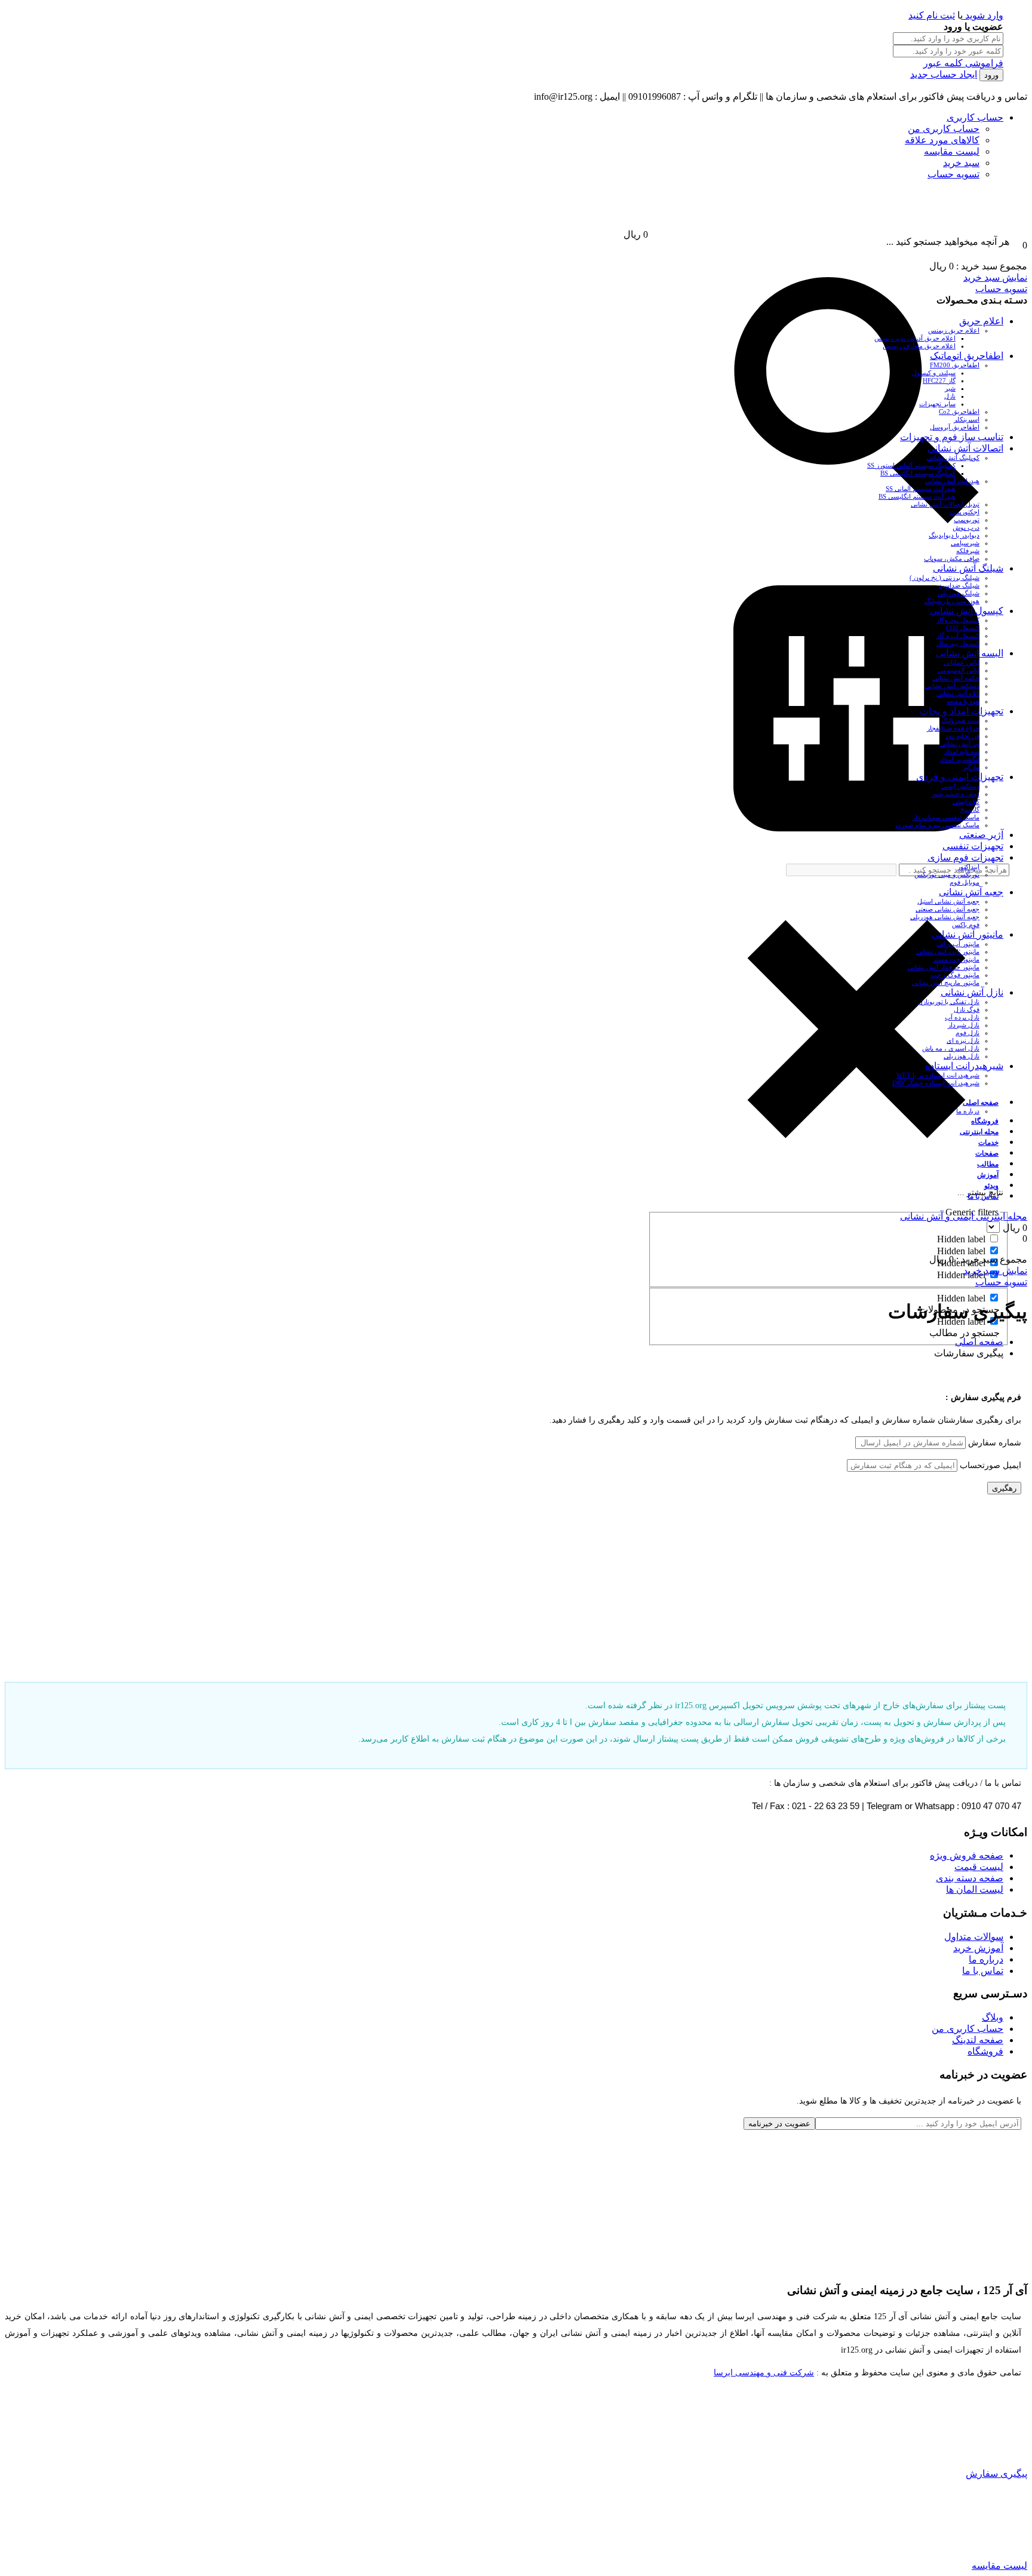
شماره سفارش (995, 1443)
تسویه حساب (953, 174)
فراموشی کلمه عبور (963, 63)
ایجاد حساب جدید (944, 74)
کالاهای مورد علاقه (942, 140)
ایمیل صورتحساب (990, 1465)
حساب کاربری (975, 117)
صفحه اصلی (979, 1342)
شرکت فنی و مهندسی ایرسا (764, 2373)
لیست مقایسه (952, 151)
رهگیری (1004, 1488)
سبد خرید (961, 163)
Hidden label (961, 1239)
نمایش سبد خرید (995, 277)
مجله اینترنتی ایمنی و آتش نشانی (964, 1216)
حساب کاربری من (944, 129)
